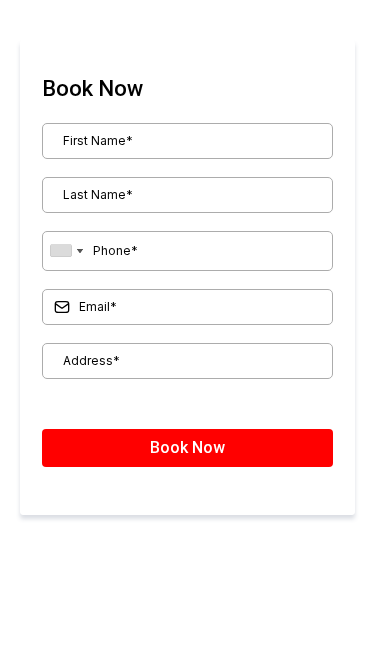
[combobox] (66, 251)
